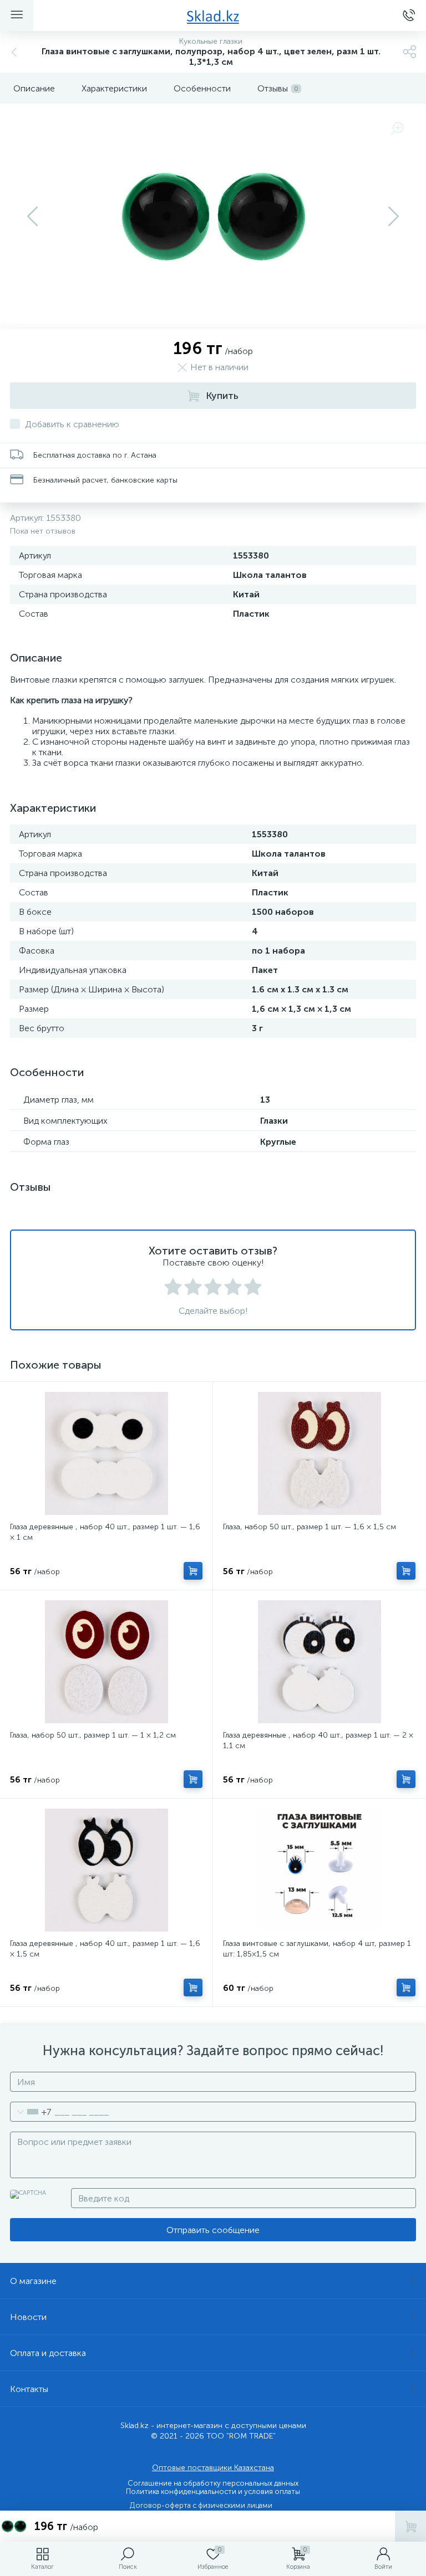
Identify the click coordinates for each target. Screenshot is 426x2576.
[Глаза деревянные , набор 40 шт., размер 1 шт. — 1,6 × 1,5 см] (106, 1870)
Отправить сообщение (213, 2230)
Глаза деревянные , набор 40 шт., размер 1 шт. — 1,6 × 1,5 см (105, 1949)
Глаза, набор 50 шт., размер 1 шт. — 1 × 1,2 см (93, 1735)
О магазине (33, 2281)
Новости (28, 2317)
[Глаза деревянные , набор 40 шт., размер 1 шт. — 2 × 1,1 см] (319, 1662)
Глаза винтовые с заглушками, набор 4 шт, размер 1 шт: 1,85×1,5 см (317, 1949)
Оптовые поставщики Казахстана (213, 2468)
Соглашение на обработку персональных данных (213, 2483)
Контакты (29, 2389)
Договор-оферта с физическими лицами (201, 2505)
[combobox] (31, 2112)
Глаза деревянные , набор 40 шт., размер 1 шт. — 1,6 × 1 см (105, 1532)
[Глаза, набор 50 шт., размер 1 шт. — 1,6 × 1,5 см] (319, 1453)
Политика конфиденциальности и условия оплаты (213, 2492)
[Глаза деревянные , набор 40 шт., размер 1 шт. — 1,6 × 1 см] (106, 1453)
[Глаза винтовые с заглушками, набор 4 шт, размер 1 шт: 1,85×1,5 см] (319, 1870)
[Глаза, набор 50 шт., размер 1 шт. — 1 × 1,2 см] (106, 1662)
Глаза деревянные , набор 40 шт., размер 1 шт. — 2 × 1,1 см (318, 1740)
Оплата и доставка (48, 2353)
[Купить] (193, 1571)
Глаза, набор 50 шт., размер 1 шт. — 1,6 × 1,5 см (310, 1527)
